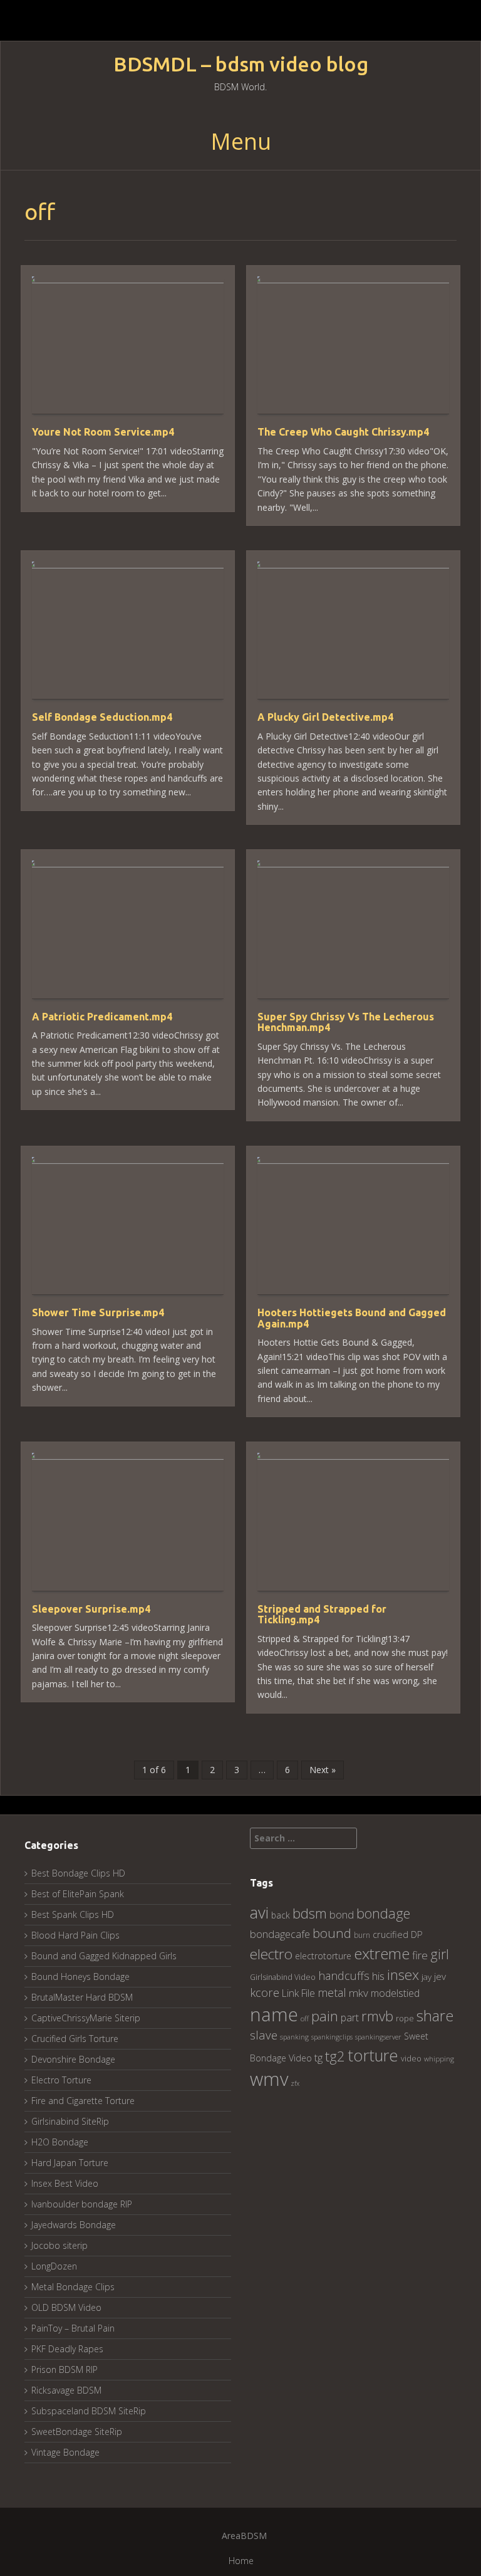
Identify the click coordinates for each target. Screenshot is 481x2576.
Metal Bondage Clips (73, 2287)
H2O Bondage (60, 2142)
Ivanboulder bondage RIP (82, 2204)
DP (417, 1934)
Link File (298, 1993)
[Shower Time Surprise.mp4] (128, 1224)
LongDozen (54, 2266)
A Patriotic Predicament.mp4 (102, 1017)
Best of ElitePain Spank (78, 1894)
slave (264, 2035)
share (435, 2016)
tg (318, 2057)
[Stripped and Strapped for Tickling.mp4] (353, 1521)
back (281, 1915)
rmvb (377, 2016)
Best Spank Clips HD (73, 1914)
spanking (294, 2037)
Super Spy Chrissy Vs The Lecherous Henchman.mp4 (346, 1022)
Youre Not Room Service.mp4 (103, 432)
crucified (390, 1935)
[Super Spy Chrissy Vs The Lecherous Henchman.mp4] (353, 929)
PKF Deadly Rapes (67, 2349)
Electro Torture (61, 2080)
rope (405, 2018)
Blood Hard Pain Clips (75, 1935)
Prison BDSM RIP (65, 2369)
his (378, 1976)
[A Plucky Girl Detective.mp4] (353, 629)
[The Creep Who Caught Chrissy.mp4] (353, 344)
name (274, 2014)
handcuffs (344, 1976)
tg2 (335, 2056)
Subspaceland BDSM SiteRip (89, 2411)
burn (362, 1935)
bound (332, 1933)
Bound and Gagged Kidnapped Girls (104, 1956)
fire (420, 1955)
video (411, 2059)
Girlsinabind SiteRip (70, 2121)
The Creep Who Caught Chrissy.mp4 (343, 432)
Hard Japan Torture (70, 2163)
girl (440, 1954)
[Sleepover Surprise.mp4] (128, 1521)
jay (427, 1977)
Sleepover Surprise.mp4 (91, 1609)
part (350, 2018)
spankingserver (378, 2037)
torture (373, 2055)
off (305, 2018)
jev (440, 1976)
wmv (269, 2079)
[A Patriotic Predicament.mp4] (128, 929)
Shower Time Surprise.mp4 (98, 1312)
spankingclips (332, 2037)
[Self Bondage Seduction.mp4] (128, 629)
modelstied (395, 1993)
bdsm (310, 1913)
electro (271, 1954)
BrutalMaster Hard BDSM (82, 1997)
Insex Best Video (65, 2183)
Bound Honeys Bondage (80, 1977)
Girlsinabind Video (283, 1977)
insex (403, 1975)
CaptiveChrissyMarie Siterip (86, 2018)
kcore (265, 1992)
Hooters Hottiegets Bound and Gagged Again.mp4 (352, 1318)
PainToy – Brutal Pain (73, 2328)
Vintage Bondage (65, 2452)
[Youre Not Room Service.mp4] (128, 344)
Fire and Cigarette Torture (83, 2101)
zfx (295, 2083)
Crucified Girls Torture (75, 2039)
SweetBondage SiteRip (77, 2432)
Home (241, 2561)
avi (259, 1912)
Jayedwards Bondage (74, 2225)
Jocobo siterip (59, 2245)
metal (332, 1992)
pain (325, 2016)
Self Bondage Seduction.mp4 (102, 717)
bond (342, 1914)
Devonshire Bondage (73, 2059)
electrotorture (323, 1956)
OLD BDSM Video (66, 2307)
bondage (383, 1913)
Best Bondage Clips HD (78, 1873)
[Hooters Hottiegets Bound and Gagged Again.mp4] (353, 1224)
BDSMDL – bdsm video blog (241, 64)
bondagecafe (280, 1934)
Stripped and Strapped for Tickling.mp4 (322, 1615)
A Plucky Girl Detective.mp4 (325, 717)
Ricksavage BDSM (66, 2390)
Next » (323, 1770)
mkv (359, 1993)
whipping (439, 2059)
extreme (382, 1953)
